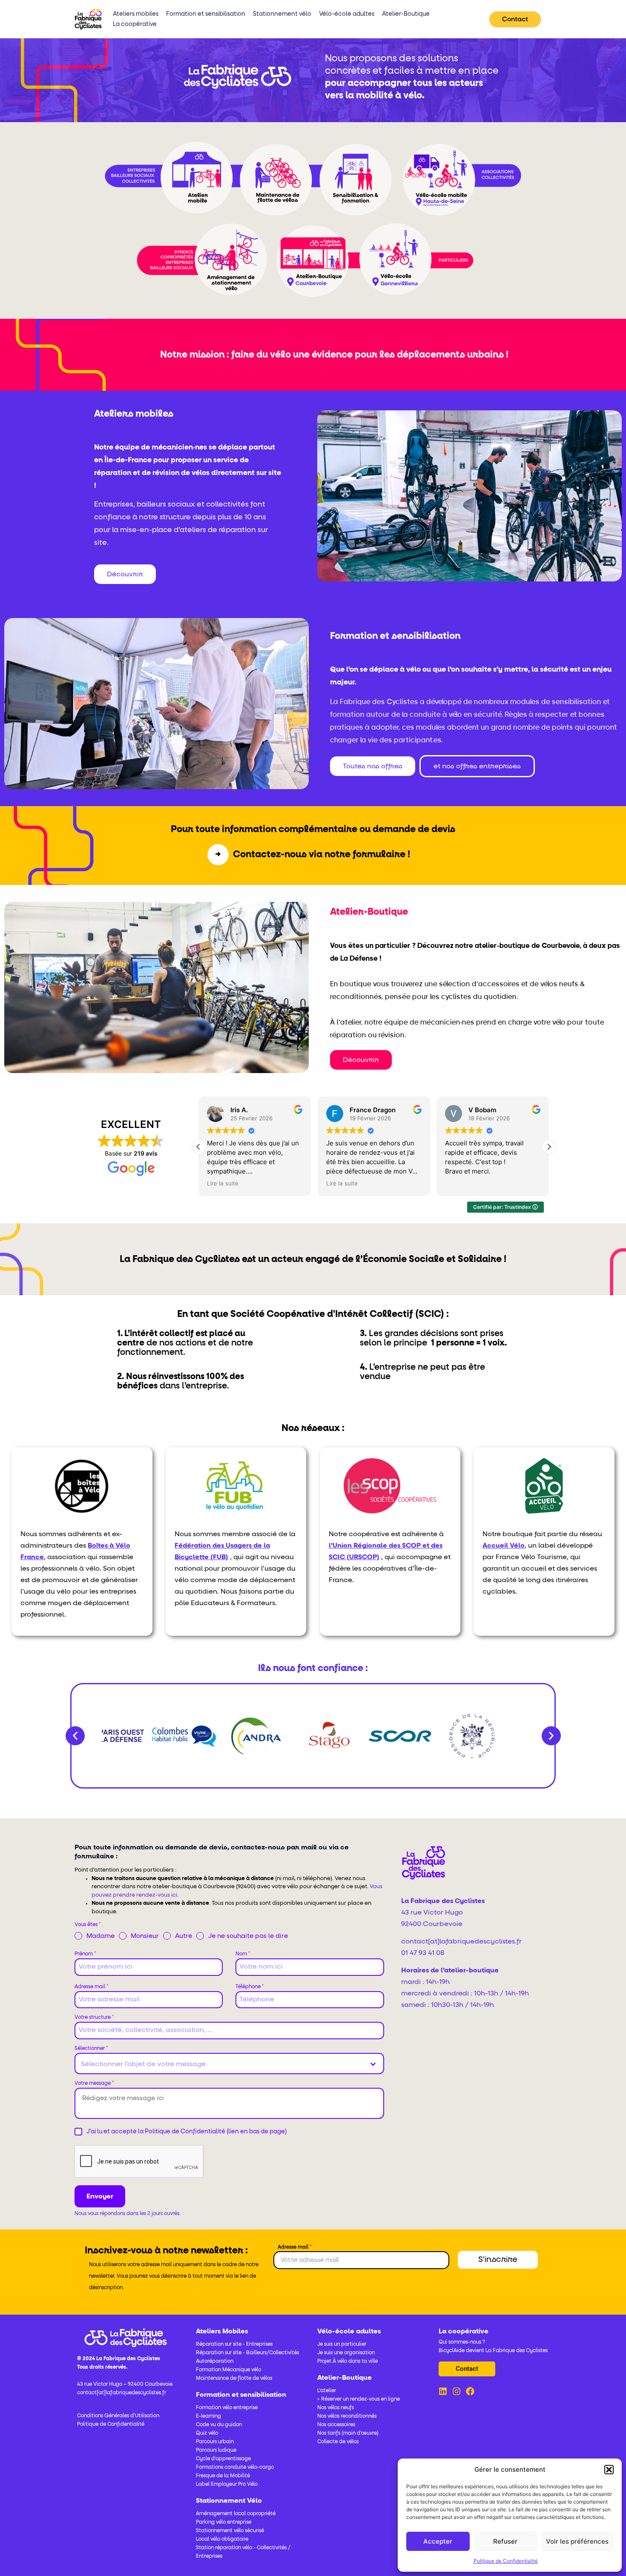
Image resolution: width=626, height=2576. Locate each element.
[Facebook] (470, 2391)
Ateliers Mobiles (222, 2331)
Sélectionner (91, 2049)
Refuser (505, 2541)
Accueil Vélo (504, 1546)
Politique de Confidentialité (506, 2561)
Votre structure (94, 2018)
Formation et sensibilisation (206, 14)
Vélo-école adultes (347, 14)
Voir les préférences (577, 2541)
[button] (609, 2470)
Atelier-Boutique (406, 14)
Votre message (94, 2084)
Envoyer (100, 2196)
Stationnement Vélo (229, 2501)
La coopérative (135, 24)
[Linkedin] (443, 2391)
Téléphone (250, 1987)
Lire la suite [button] (221, 1183)
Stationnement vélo (282, 14)
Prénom (85, 1954)
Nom (243, 1954)
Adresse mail (92, 1987)
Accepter (438, 2541)
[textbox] (221, 2064)
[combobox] (229, 2064)
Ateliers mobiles (136, 14)
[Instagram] (457, 2391)
